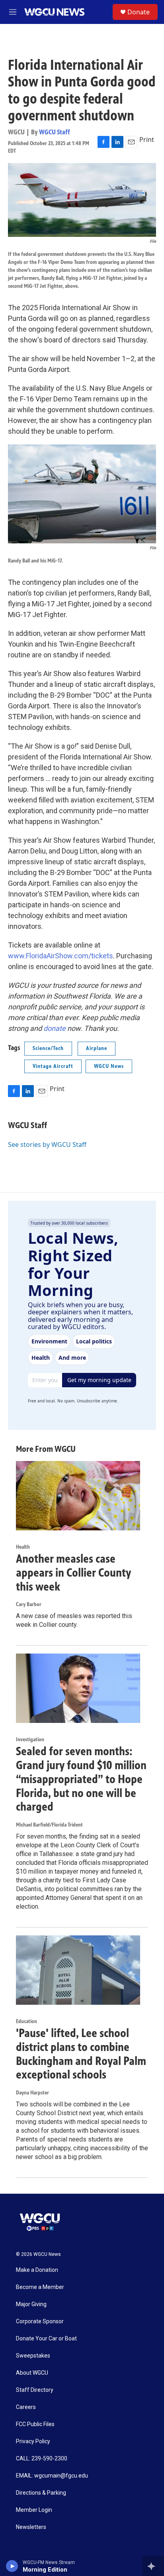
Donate (139, 12)
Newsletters (31, 2527)
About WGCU (32, 2373)
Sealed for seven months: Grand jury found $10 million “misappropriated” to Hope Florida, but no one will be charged (81, 1779)
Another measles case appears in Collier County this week (73, 1573)
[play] (12, 2566)
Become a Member (40, 2287)
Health (23, 1547)
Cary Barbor (29, 1604)
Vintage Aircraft (53, 1066)
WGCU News (109, 1066)
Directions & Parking (41, 2493)
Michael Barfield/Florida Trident (49, 1825)
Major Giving (31, 2304)
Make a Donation (37, 2270)
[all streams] (153, 2566)
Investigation (30, 1739)
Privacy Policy (33, 2441)
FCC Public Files (35, 2424)
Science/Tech (48, 1048)
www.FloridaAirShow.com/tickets (61, 956)
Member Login (34, 2510)
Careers (26, 2407)
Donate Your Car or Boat (46, 2339)
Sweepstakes (33, 2356)
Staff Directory (35, 2390)
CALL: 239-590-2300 (42, 2459)
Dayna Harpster (32, 2093)
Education (26, 2021)
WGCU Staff (55, 132)
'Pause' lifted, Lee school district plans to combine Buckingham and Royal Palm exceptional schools (81, 2054)
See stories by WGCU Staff (47, 1144)
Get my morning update (99, 1380)
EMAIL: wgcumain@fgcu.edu (52, 2476)
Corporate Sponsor (40, 2321)
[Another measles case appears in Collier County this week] (78, 1496)
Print (147, 140)
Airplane (97, 1048)
